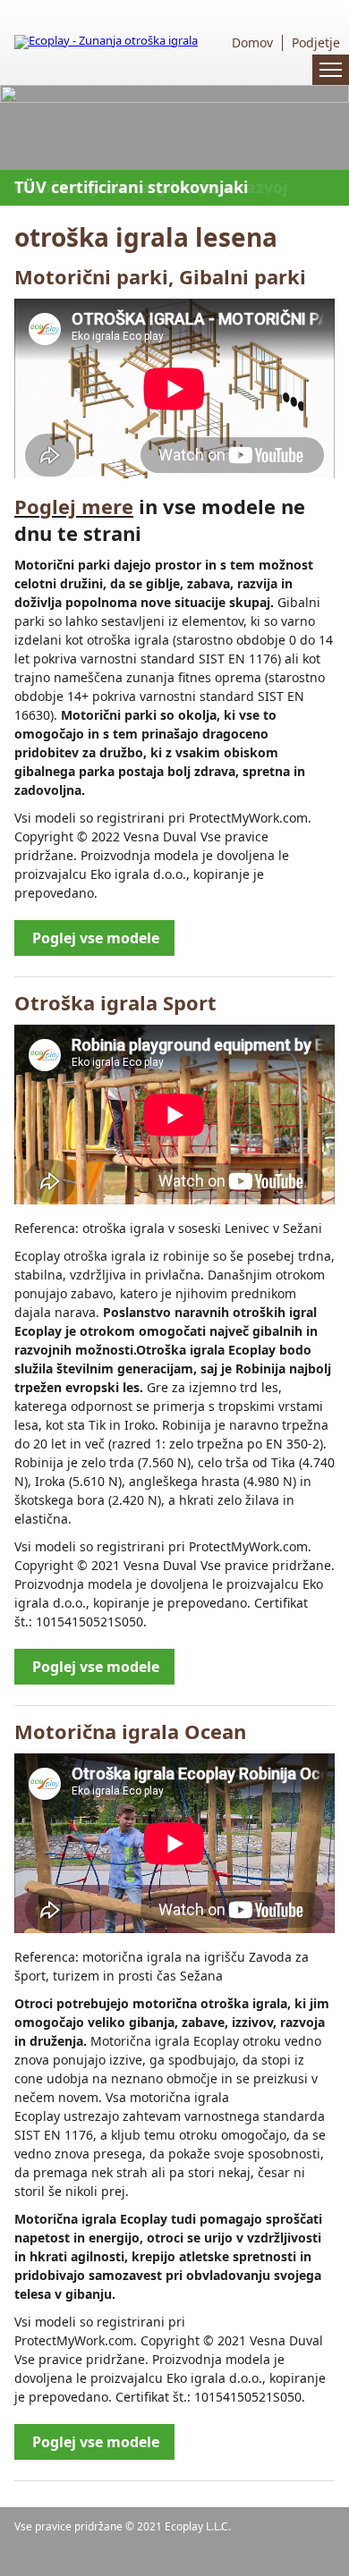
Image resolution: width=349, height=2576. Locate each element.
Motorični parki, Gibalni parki (160, 276)
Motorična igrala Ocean (130, 1731)
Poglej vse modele (96, 938)
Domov (252, 43)
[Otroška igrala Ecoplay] (106, 40)
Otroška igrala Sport (115, 1002)
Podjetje (316, 43)
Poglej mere (74, 506)
